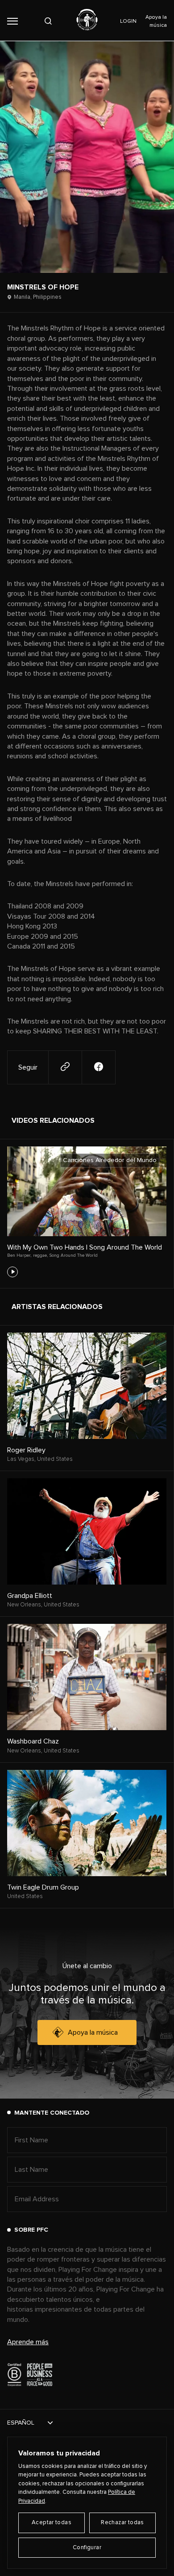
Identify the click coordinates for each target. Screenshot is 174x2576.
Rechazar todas (122, 2523)
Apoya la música (93, 2032)
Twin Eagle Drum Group (43, 1887)
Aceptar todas (52, 2523)
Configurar (87, 2548)
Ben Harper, (19, 1255)
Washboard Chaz (33, 1741)
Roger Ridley (26, 1450)
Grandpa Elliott (30, 1596)
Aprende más (28, 2342)
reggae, (40, 1255)
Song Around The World (74, 1255)
